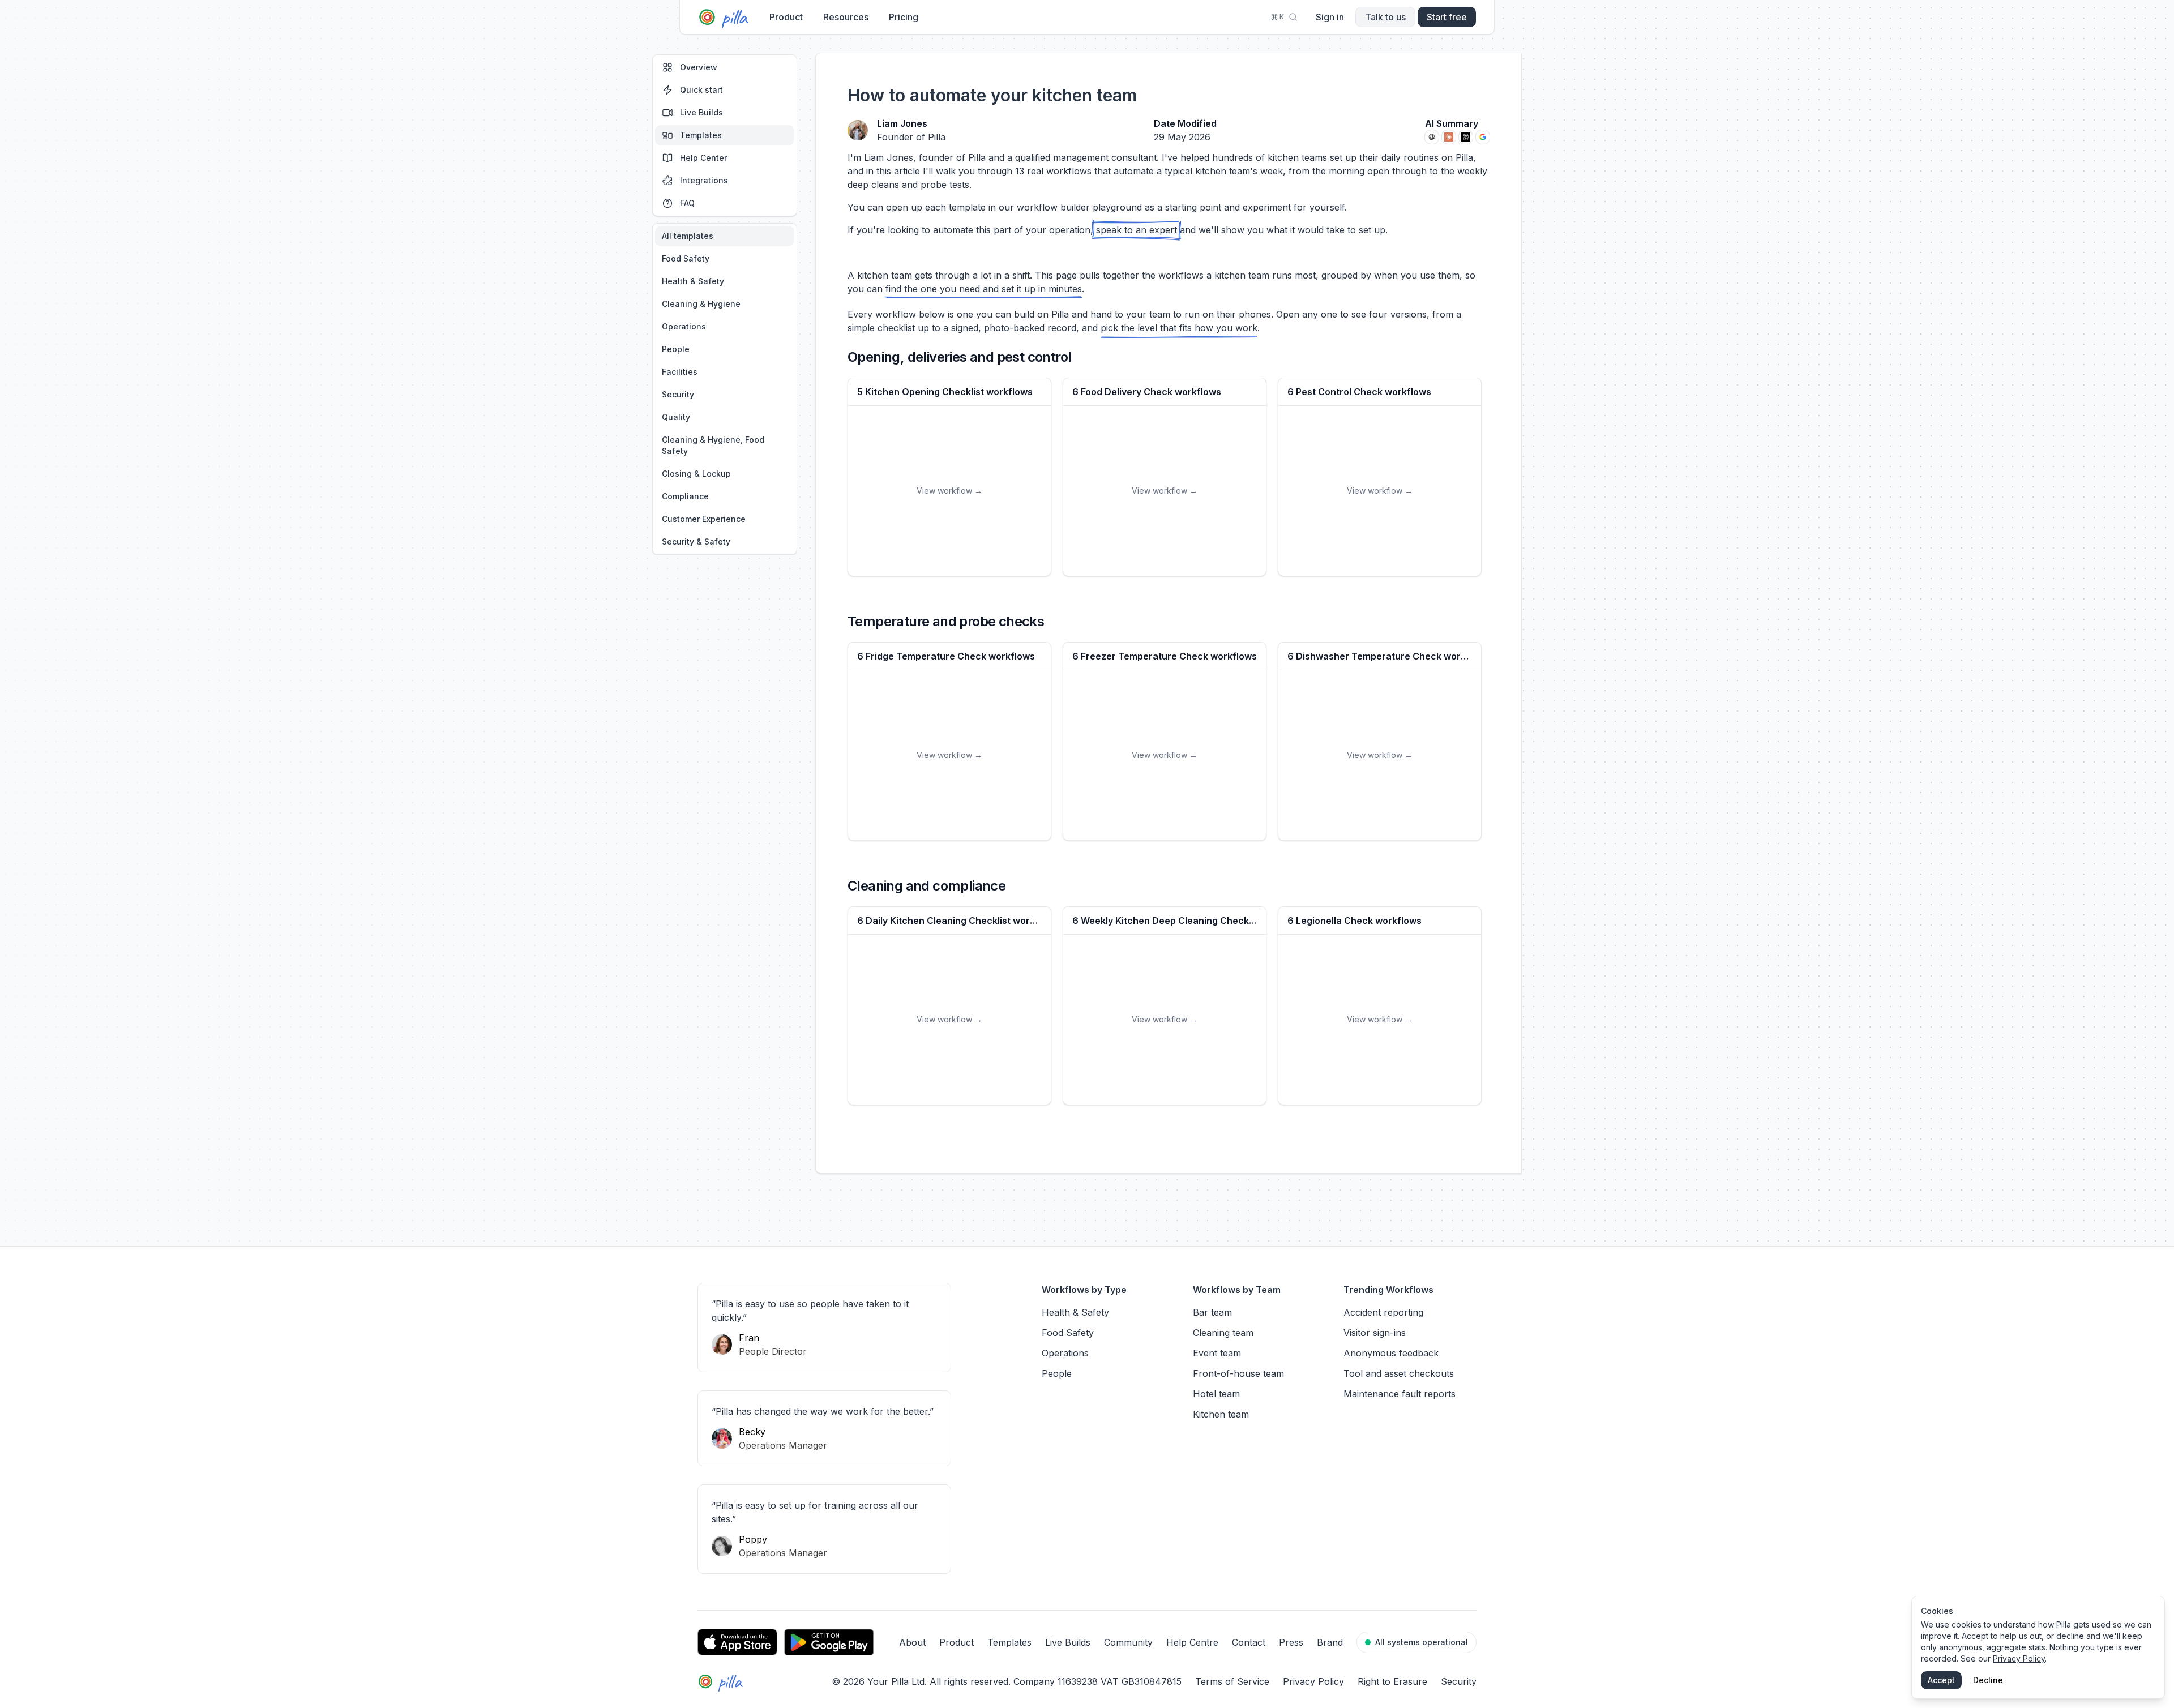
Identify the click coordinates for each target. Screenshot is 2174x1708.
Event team (1217, 1353)
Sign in (1330, 17)
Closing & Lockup (696, 474)
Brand (1330, 1642)
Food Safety (686, 258)
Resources (846, 17)
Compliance (685, 496)
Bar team (1212, 1312)
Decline (1988, 1680)
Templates (701, 135)
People (676, 349)
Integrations (704, 180)
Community (1128, 1642)
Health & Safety (693, 281)
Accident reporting (1383, 1312)
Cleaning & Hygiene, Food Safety (713, 445)
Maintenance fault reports (1400, 1394)
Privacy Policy (1313, 1681)
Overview (699, 67)
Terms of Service (1232, 1681)
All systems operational (1422, 1642)
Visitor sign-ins (1375, 1333)
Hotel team (1216, 1394)
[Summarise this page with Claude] (1449, 137)
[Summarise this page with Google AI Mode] (1483, 137)
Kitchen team (1221, 1414)
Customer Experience (704, 519)
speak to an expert (1137, 230)
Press (1291, 1642)
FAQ (687, 203)
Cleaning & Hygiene (701, 304)
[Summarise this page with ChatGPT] (1432, 137)
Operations (684, 326)
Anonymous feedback (1391, 1353)
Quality (676, 417)
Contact (1249, 1642)
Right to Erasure (1392, 1681)
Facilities (680, 372)
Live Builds (701, 112)
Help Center (703, 158)
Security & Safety (696, 541)
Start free (1447, 17)
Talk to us (1385, 17)
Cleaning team (1223, 1333)
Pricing (904, 17)
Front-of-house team (1238, 1373)
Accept (1941, 1680)
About (912, 1642)
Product (786, 17)
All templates (688, 236)
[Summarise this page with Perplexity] (1466, 137)
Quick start (701, 90)
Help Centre (1192, 1642)
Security (678, 394)
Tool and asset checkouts (1399, 1373)
